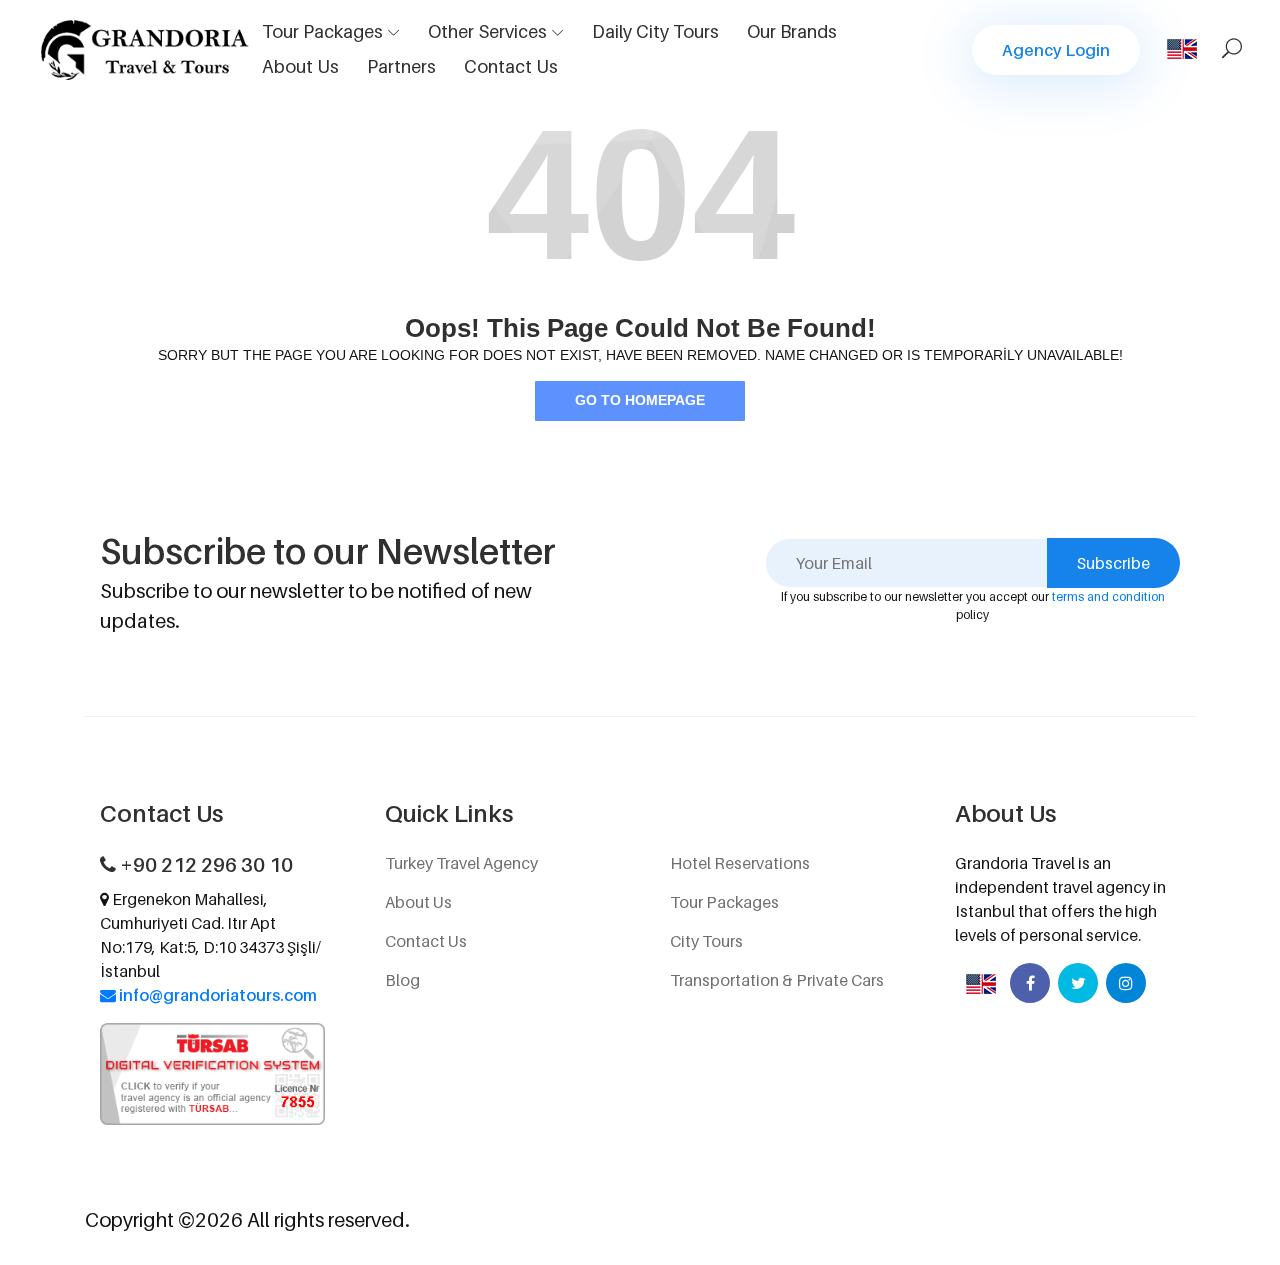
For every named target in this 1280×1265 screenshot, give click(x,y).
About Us (300, 66)
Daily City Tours (655, 31)
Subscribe (1113, 563)
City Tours (706, 941)
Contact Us (511, 66)
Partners (401, 66)
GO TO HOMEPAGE (640, 400)
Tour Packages (322, 31)
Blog (402, 980)
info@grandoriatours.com (218, 995)
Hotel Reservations (740, 863)
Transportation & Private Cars (777, 980)
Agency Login (1056, 50)
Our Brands (792, 31)
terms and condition (1108, 596)
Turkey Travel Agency (461, 863)
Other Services (487, 31)
